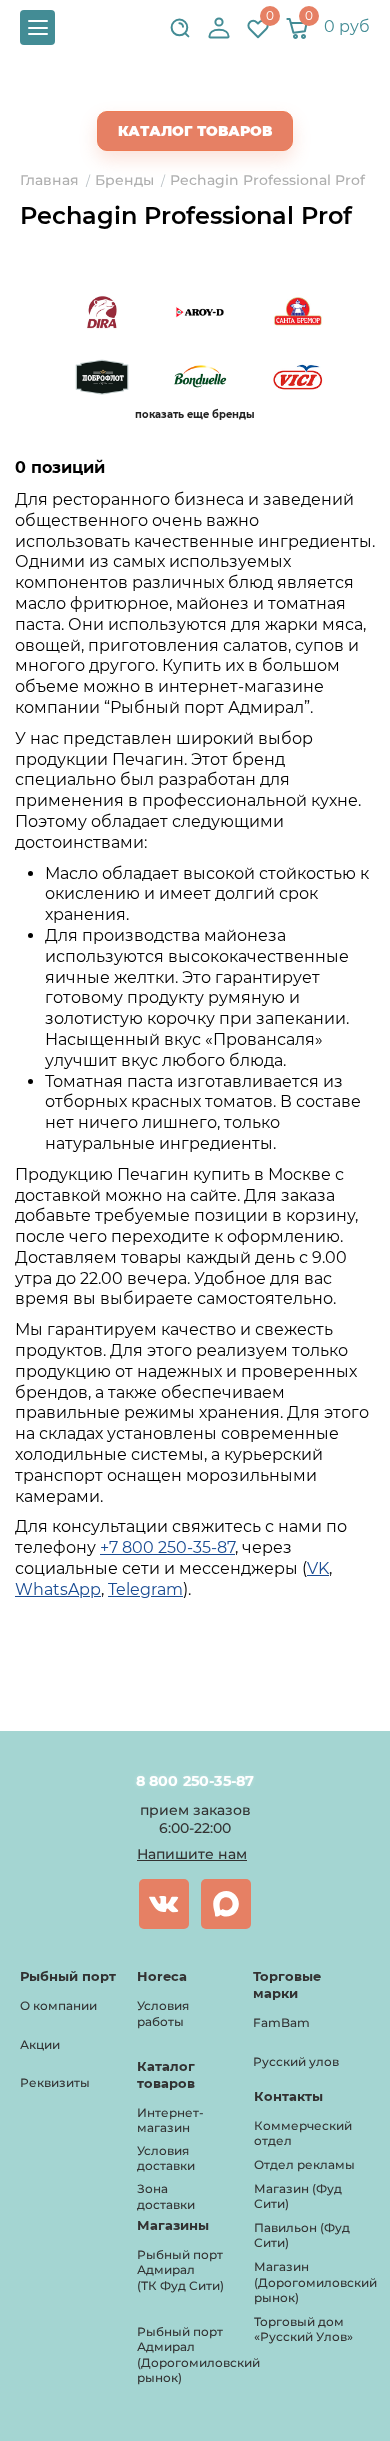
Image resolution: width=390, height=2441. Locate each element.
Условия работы (163, 2013)
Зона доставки (166, 2196)
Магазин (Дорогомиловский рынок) (315, 2282)
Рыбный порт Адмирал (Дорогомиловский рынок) (198, 2355)
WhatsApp (58, 1589)
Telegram (145, 1589)
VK (318, 1568)
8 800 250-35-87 (195, 1780)
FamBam (281, 2022)
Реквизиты (55, 2082)
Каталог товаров (195, 131)
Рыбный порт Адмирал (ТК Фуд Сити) (180, 2270)
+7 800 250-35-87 (167, 1547)
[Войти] (219, 28)
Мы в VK (164, 1904)
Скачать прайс (212, 91)
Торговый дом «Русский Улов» (303, 2329)
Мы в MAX (226, 1904)
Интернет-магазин (170, 2120)
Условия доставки (166, 2158)
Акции (40, 2044)
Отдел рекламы (304, 2164)
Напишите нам (192, 1854)
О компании (58, 2005)
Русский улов (296, 2061)
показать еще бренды (195, 414)
